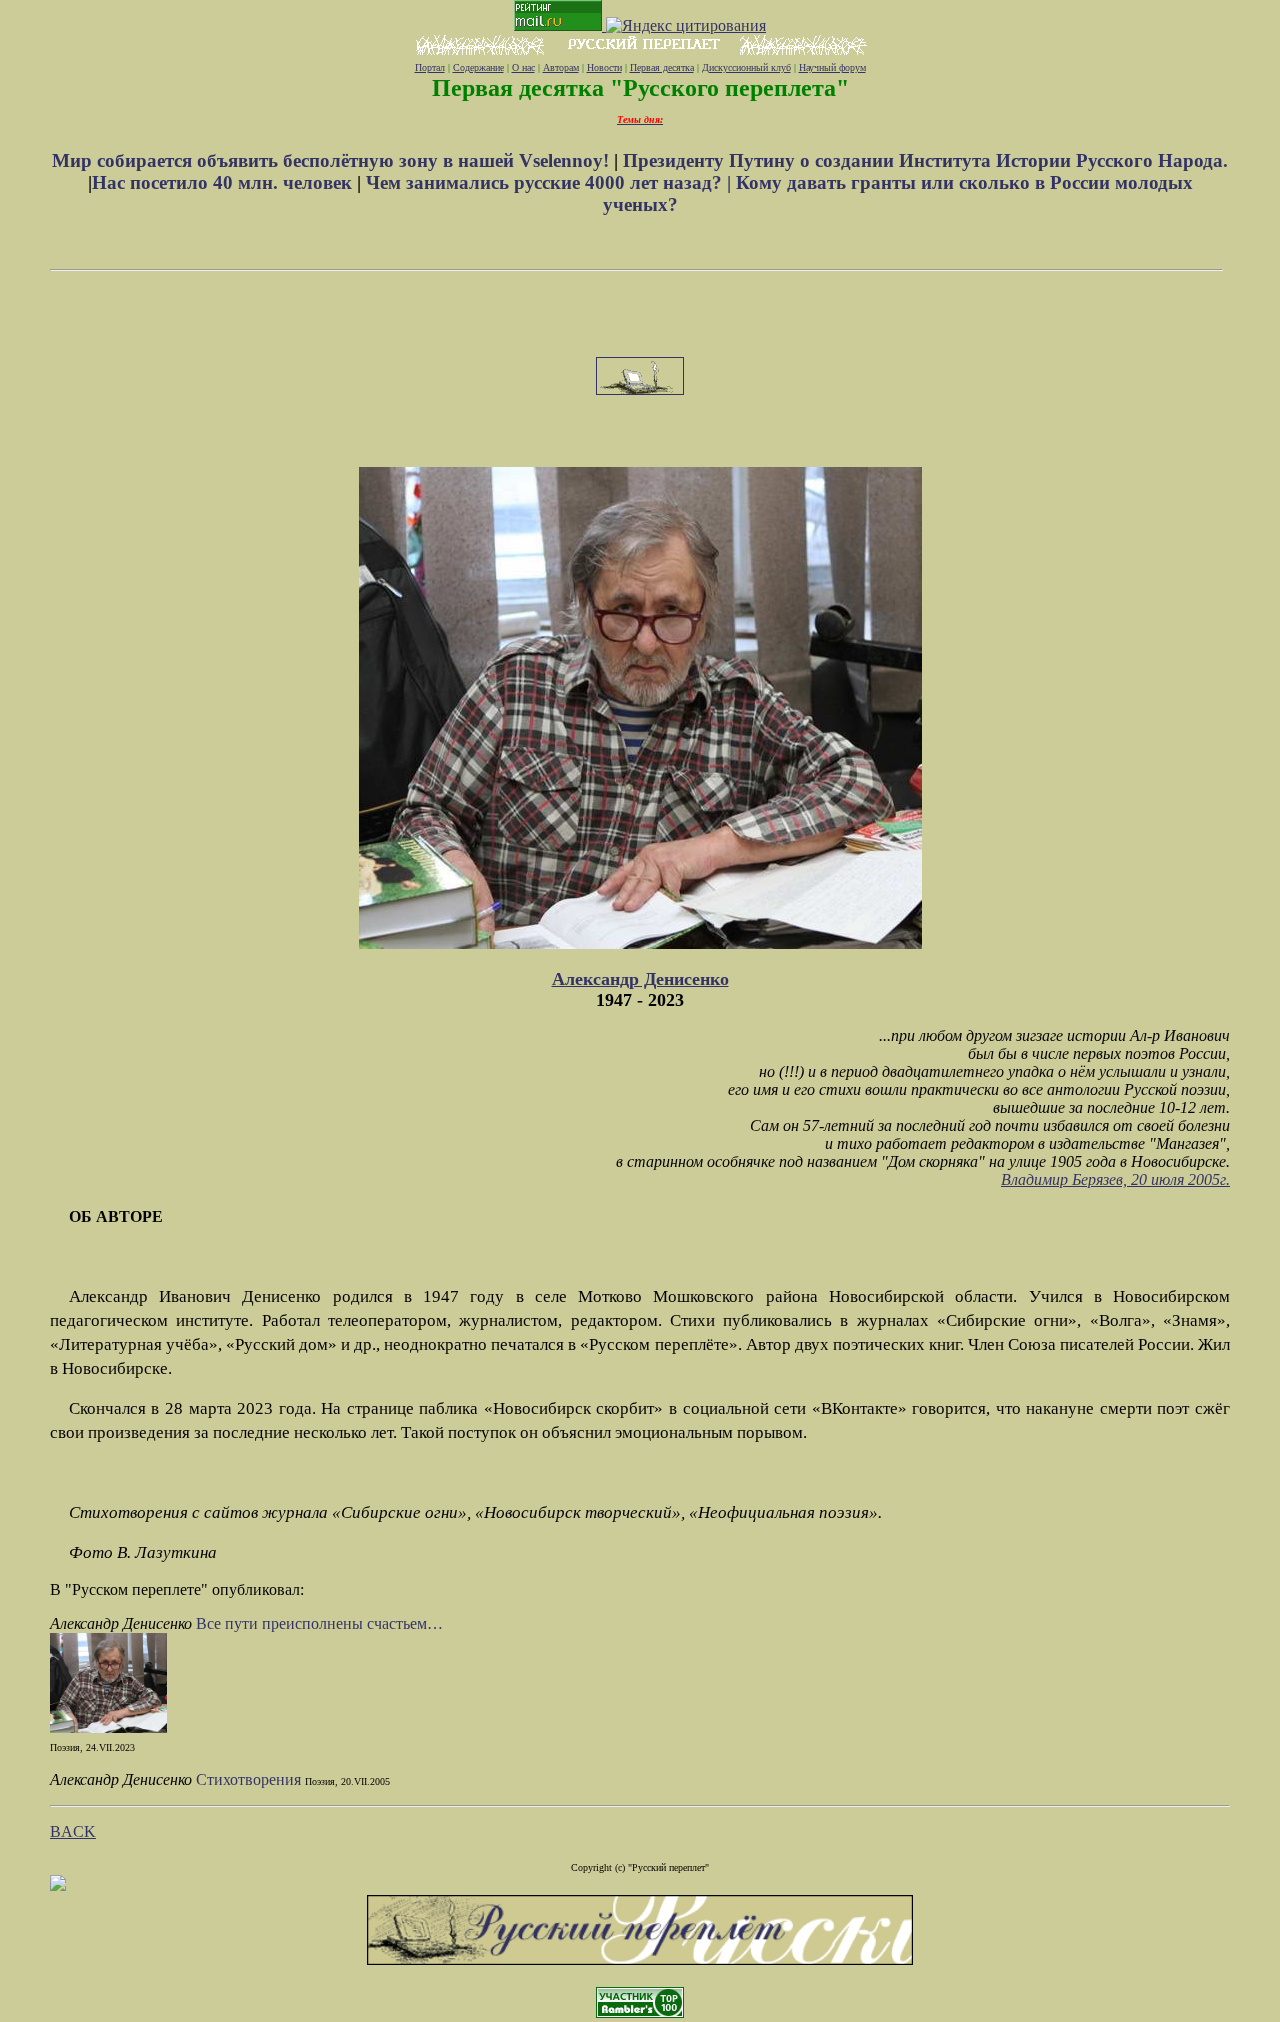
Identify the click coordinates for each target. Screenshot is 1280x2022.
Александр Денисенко (640, 979)
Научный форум (832, 67)
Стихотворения (250, 1779)
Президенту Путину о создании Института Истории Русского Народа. (925, 160)
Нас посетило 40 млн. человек (222, 182)
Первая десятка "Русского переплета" (640, 88)
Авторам (561, 67)
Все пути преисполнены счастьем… (319, 1623)
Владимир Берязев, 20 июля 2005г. (1115, 1179)
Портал (430, 67)
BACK (73, 1831)
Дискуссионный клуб (746, 67)
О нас (523, 67)
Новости (604, 67)
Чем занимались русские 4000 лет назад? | (551, 182)
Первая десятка (662, 67)
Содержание (478, 67)
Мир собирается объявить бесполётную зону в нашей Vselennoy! (333, 160)
